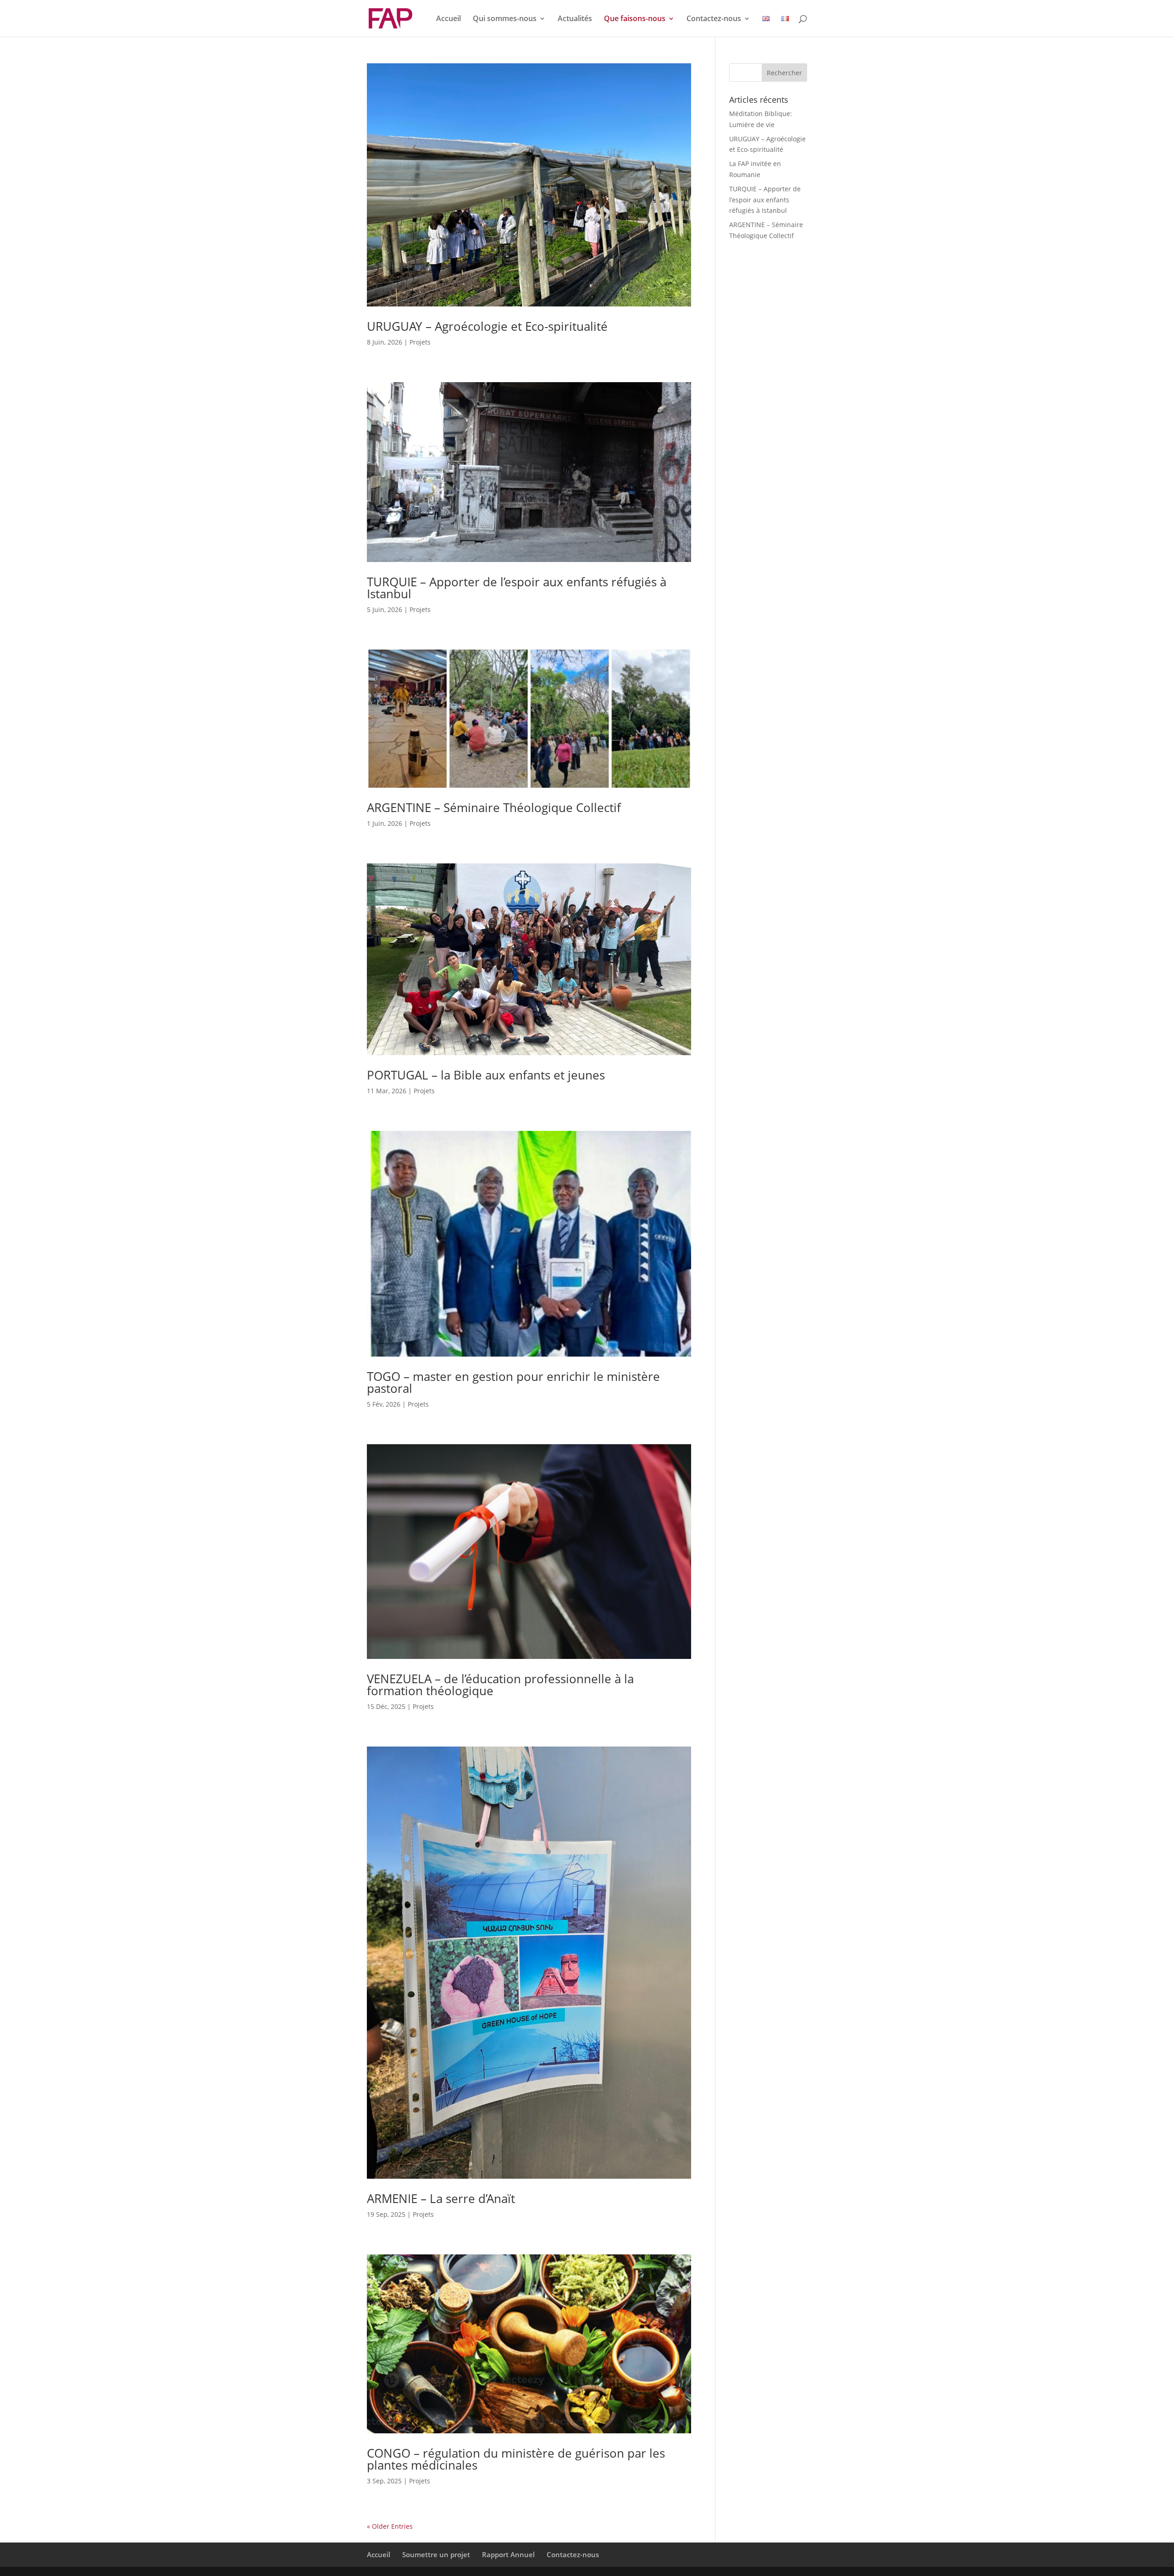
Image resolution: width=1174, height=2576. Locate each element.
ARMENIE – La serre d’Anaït (441, 2198)
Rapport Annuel (508, 2554)
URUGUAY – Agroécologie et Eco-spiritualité (487, 326)
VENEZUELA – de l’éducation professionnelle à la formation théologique (500, 1685)
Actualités (575, 19)
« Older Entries (390, 2526)
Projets (420, 342)
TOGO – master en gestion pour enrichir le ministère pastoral (513, 1382)
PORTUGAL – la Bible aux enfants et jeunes (486, 1075)
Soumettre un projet (436, 2554)
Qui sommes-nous (505, 19)
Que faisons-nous (635, 19)
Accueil (449, 19)
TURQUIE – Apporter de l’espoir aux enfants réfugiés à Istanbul (517, 588)
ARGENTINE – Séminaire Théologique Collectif (494, 807)
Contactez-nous (714, 19)
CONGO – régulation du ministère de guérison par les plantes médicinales (516, 2459)
